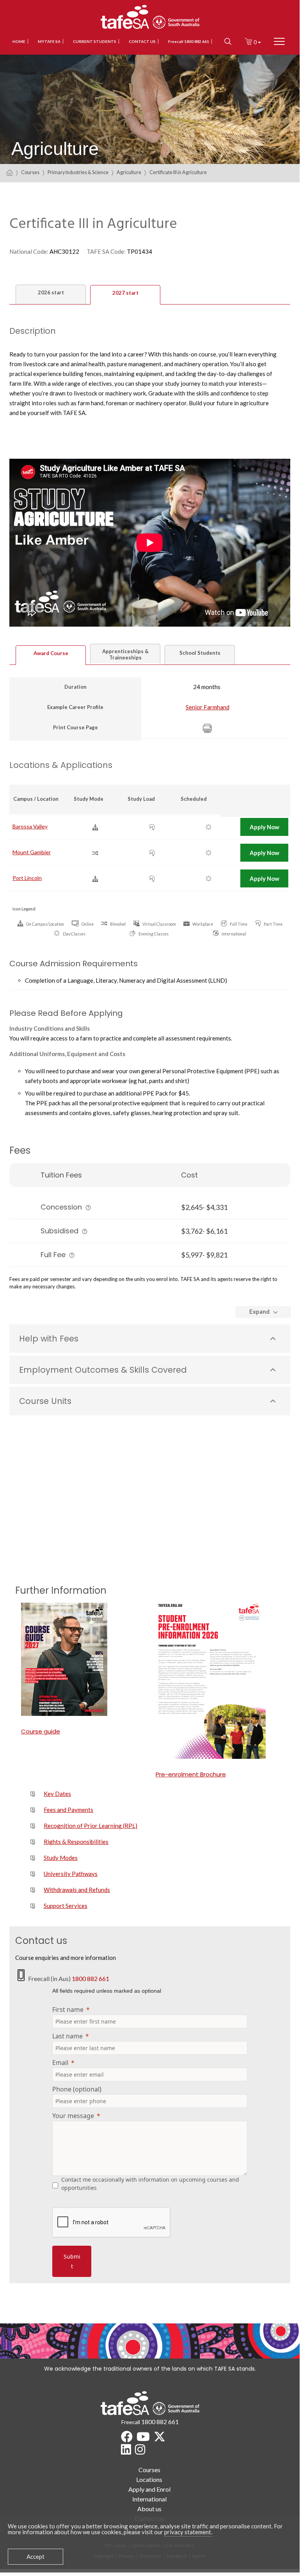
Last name (67, 2036)
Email (60, 2063)
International (149, 2499)
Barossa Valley (30, 826)
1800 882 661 (91, 1978)
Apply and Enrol (149, 2489)
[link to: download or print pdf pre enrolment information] (217, 1681)
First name (68, 2009)
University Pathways (71, 1874)
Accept (36, 2556)
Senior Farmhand (208, 707)
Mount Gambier (32, 852)
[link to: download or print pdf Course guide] (83, 1659)
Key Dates (57, 1794)
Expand (259, 1311)
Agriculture (129, 172)
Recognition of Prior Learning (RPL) (91, 1826)
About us (149, 2509)
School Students (200, 653)
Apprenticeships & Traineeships (125, 654)
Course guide (41, 1731)
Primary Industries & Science (78, 172)
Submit (72, 2261)
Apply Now (264, 827)
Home (19, 41)
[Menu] (279, 42)
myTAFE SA (49, 41)
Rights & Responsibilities (76, 1842)
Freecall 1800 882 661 (189, 41)
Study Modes (61, 1858)
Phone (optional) (77, 2089)
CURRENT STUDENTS (95, 41)
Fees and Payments (68, 1810)
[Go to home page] (10, 172)
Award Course (51, 653)
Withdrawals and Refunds (77, 1890)
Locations (149, 2479)
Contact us (142, 41)
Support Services (66, 1906)
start (51, 292)
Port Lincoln (27, 878)
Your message (73, 2116)
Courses (30, 172)
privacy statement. (188, 2532)
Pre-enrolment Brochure (191, 1774)
